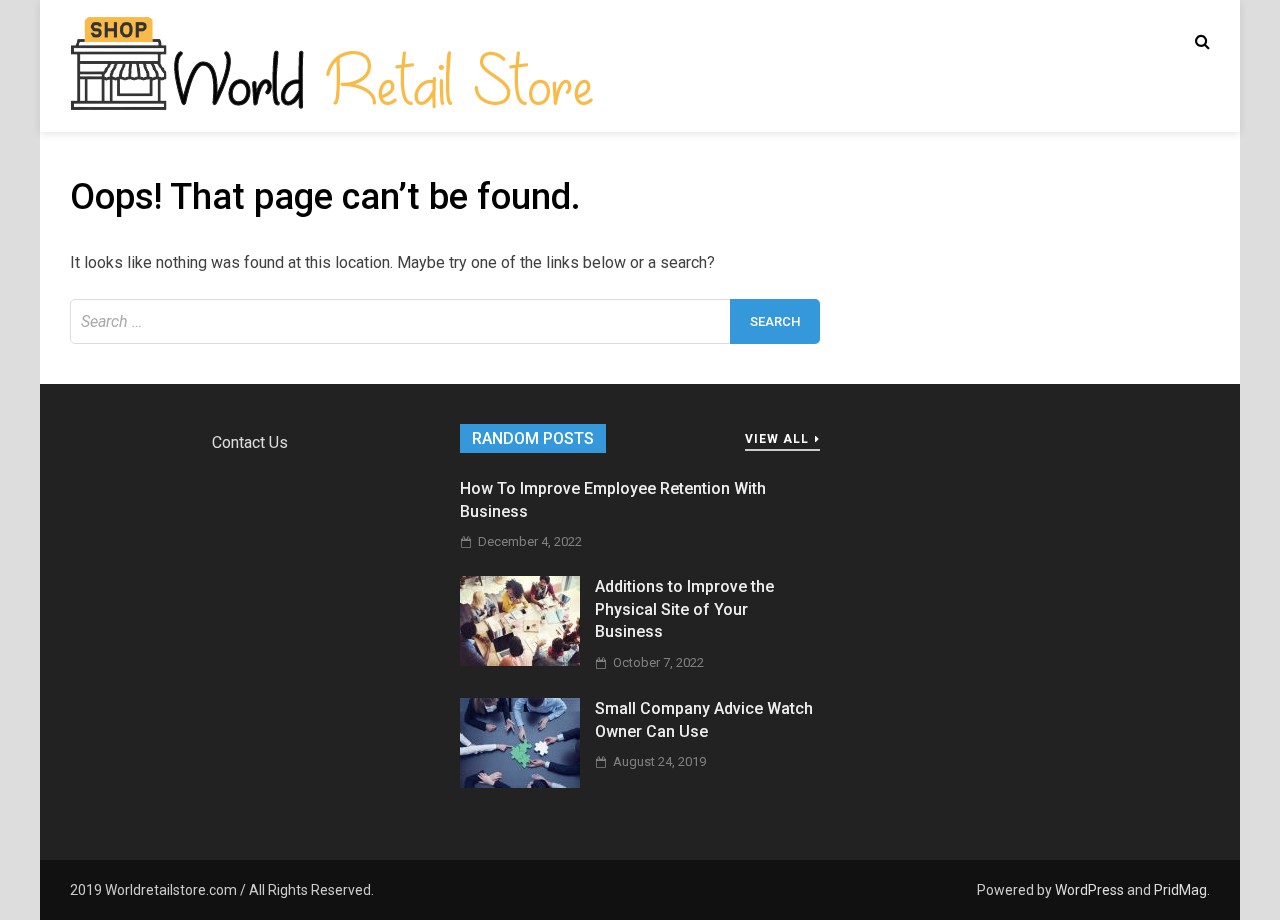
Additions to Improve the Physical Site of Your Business (684, 609)
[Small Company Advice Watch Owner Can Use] (520, 782)
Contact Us (250, 442)
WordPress (1089, 890)
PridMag (1180, 890)
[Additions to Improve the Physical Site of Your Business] (520, 660)
